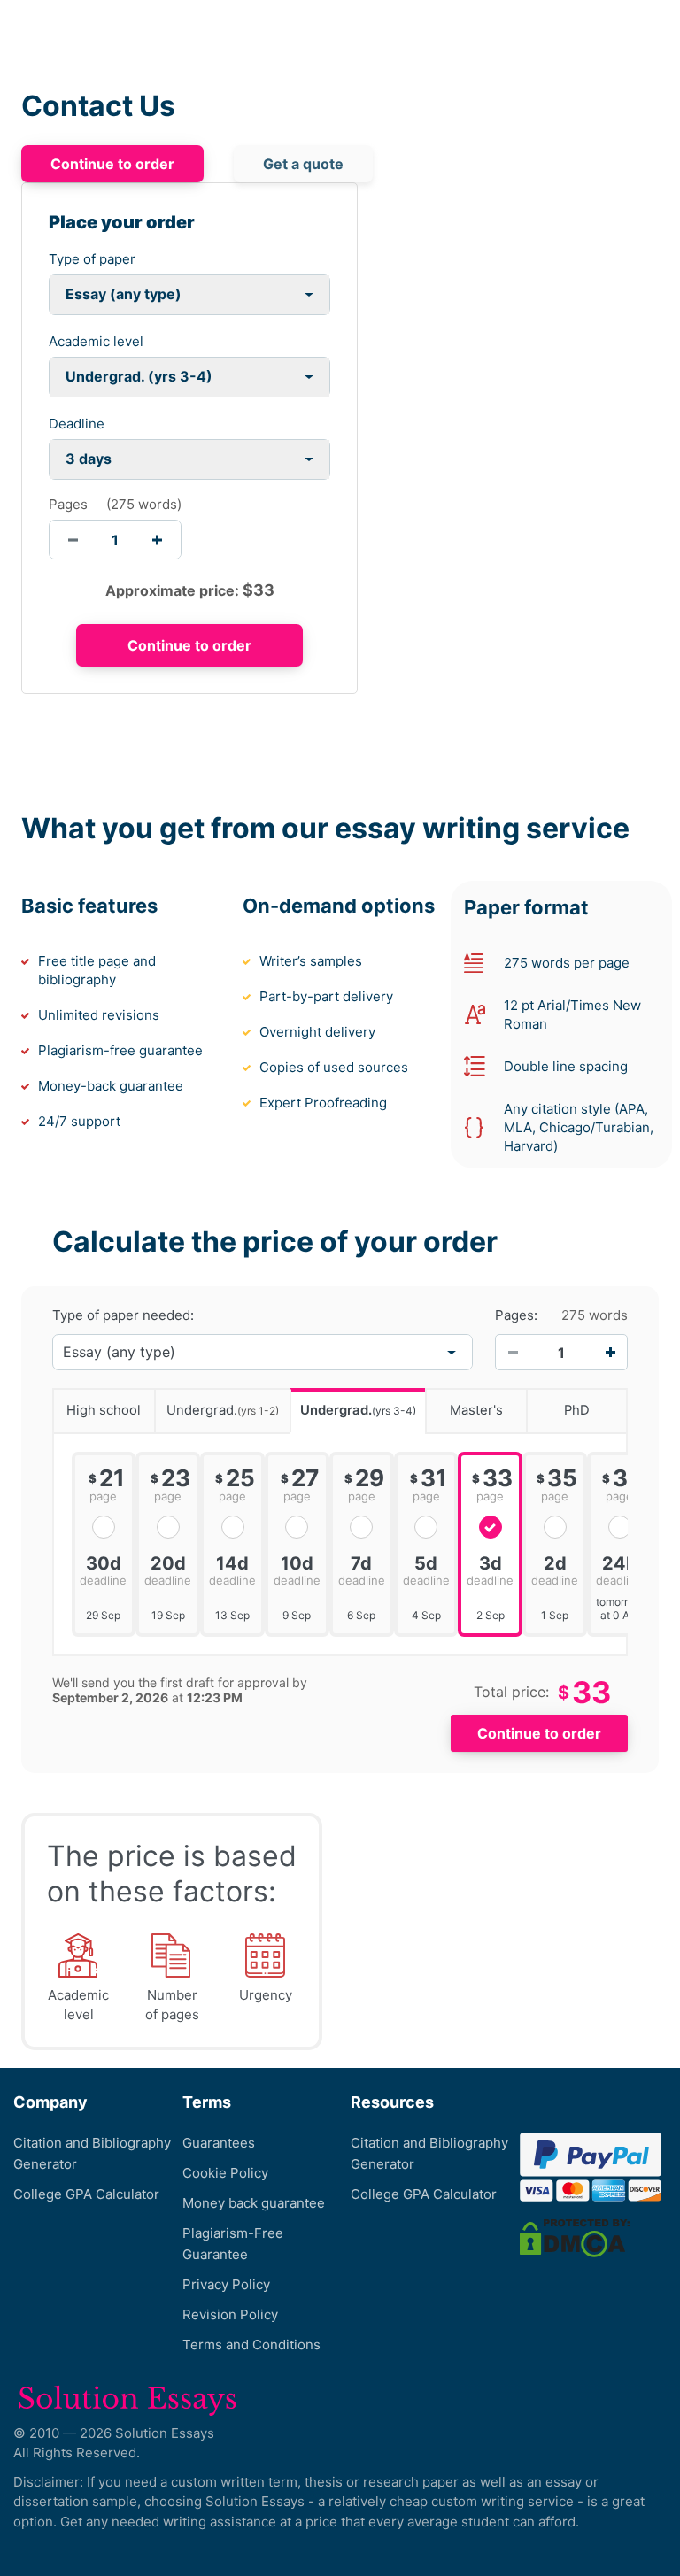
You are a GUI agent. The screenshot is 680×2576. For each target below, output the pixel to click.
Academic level (96, 341)
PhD (577, 1410)
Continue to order (112, 164)
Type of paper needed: (123, 1315)
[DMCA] (575, 2237)
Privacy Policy (226, 2284)
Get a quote (303, 164)
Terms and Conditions (251, 2345)
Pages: (516, 1315)
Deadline (77, 424)
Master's (476, 1410)
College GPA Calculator (86, 2194)
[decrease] (73, 540)
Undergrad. (223, 1410)
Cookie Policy (225, 2173)
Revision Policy (230, 2314)
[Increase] (610, 1353)
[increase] (157, 540)
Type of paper (92, 259)
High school (104, 1410)
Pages (68, 504)
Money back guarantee (254, 2203)
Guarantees (219, 2143)
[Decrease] (513, 1353)
